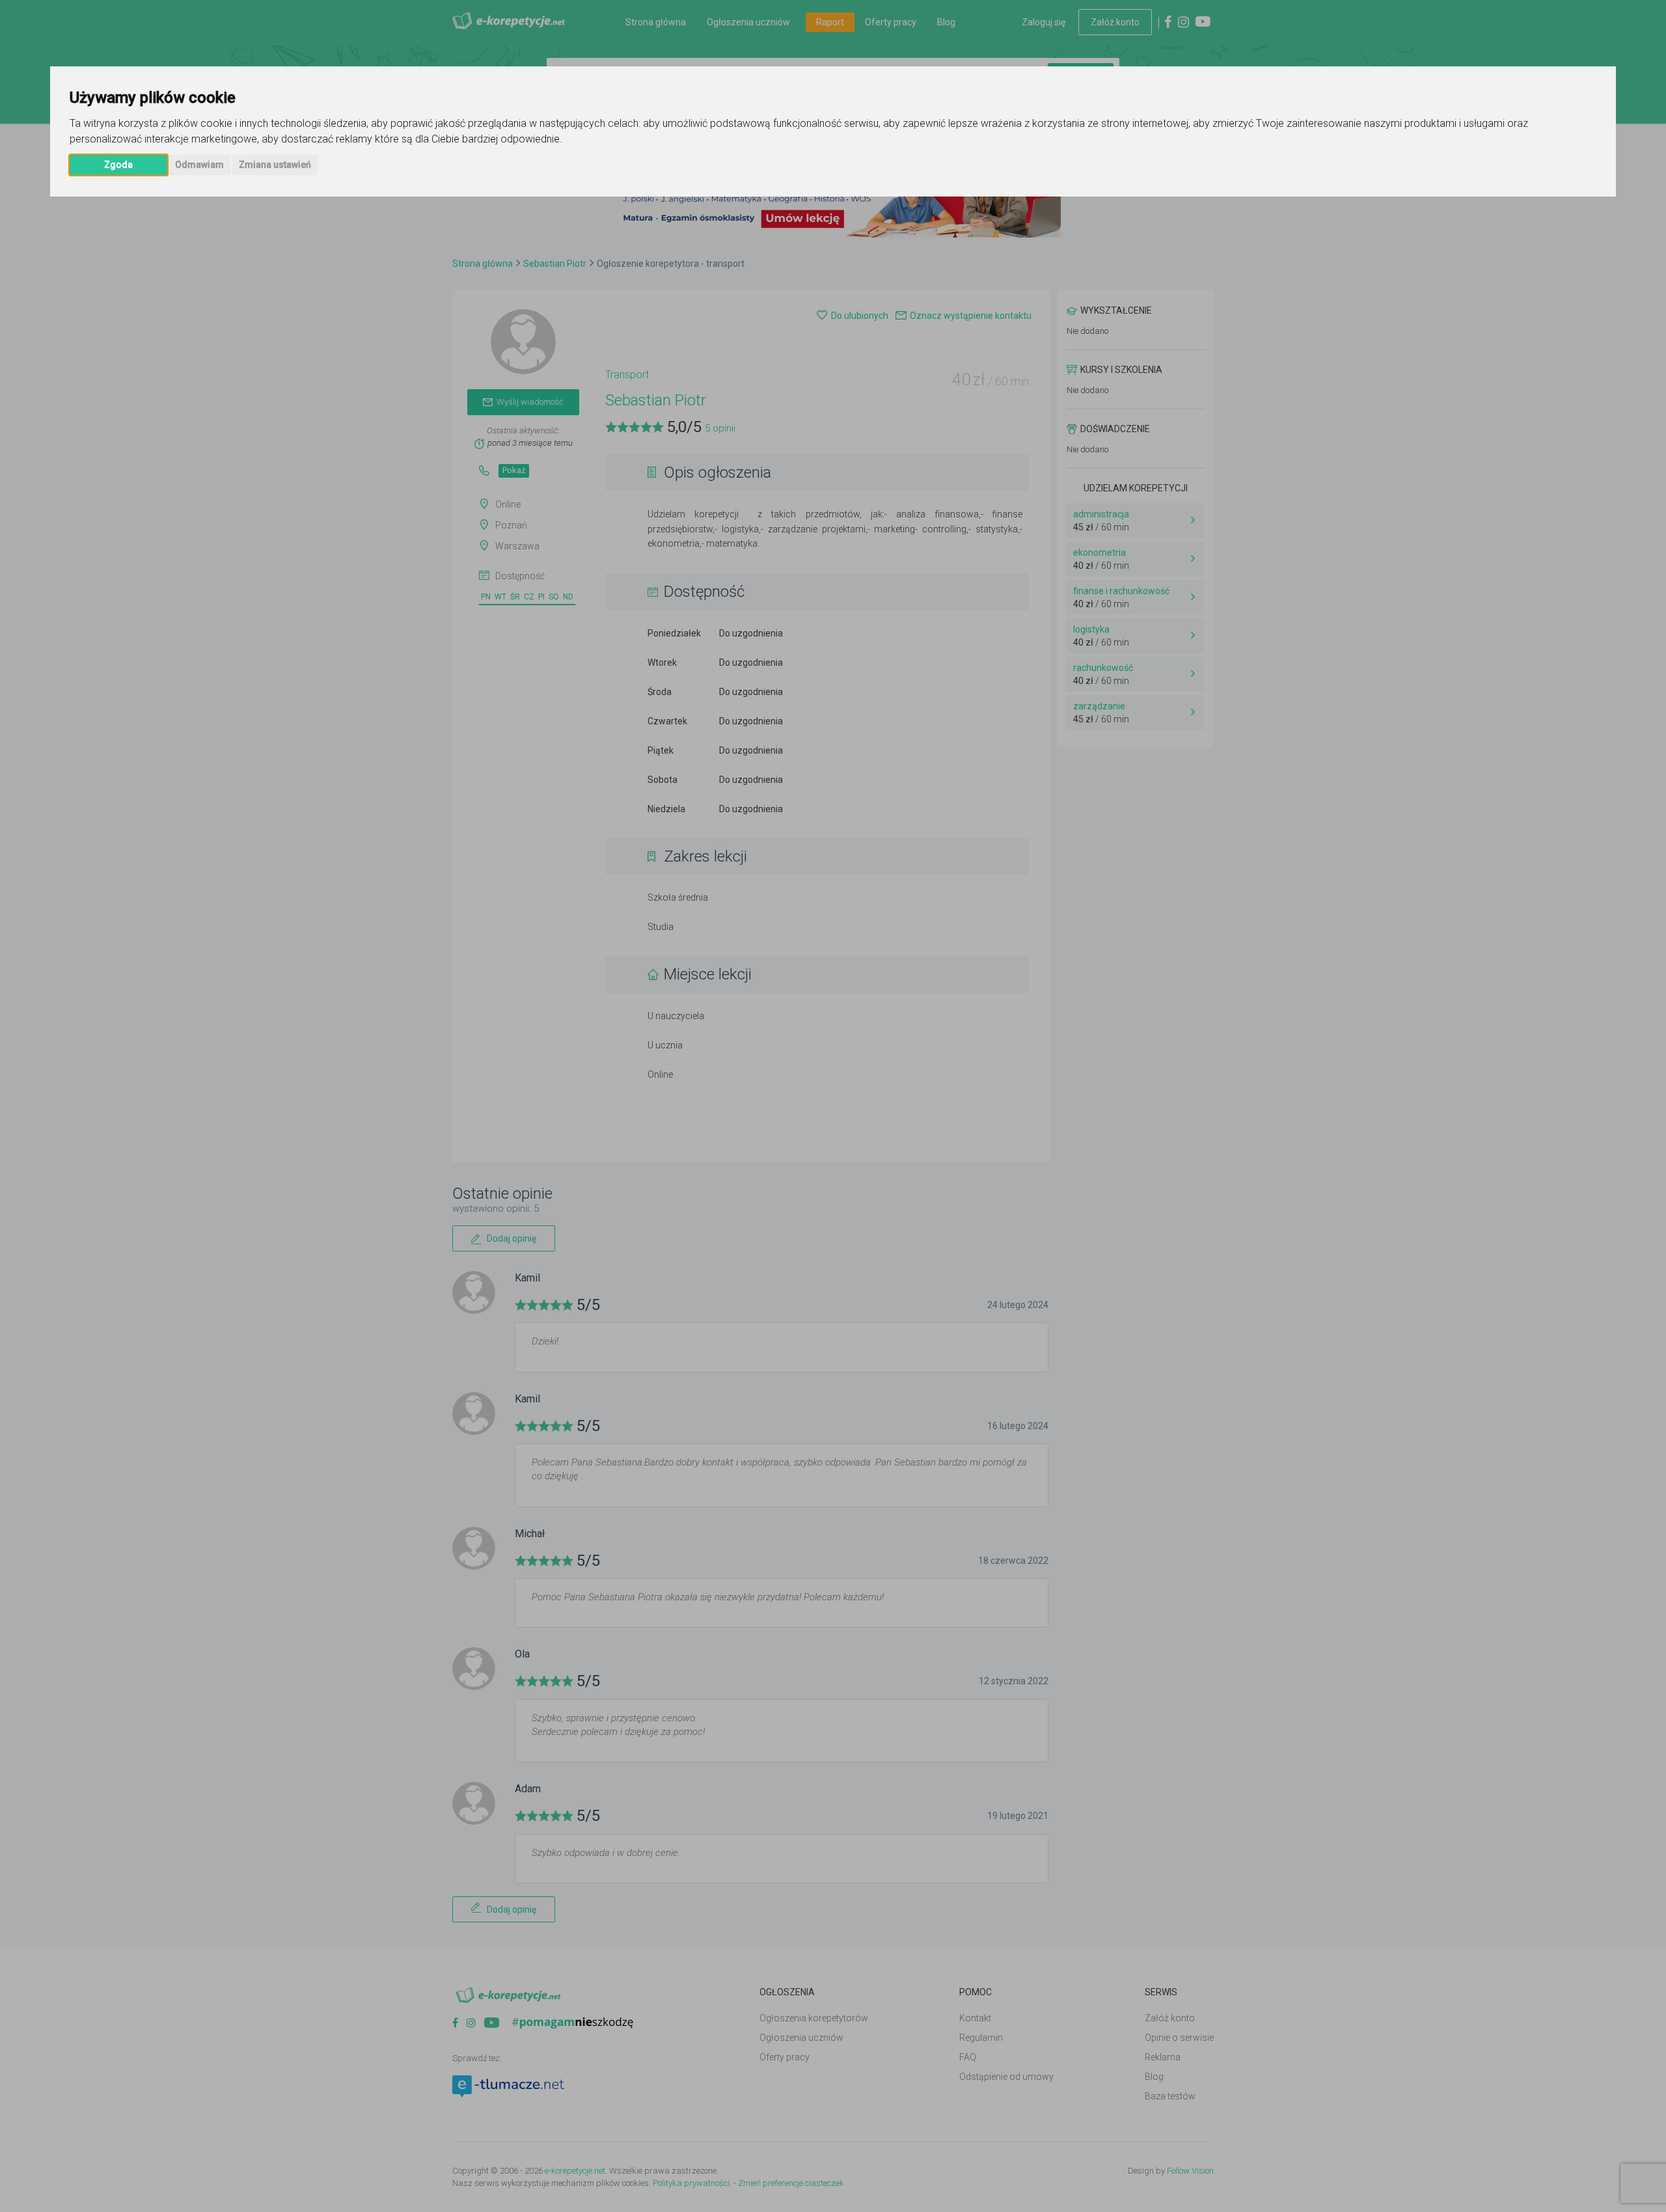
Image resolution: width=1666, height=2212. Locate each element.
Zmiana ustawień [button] (275, 165)
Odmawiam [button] (199, 165)
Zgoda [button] (118, 165)
